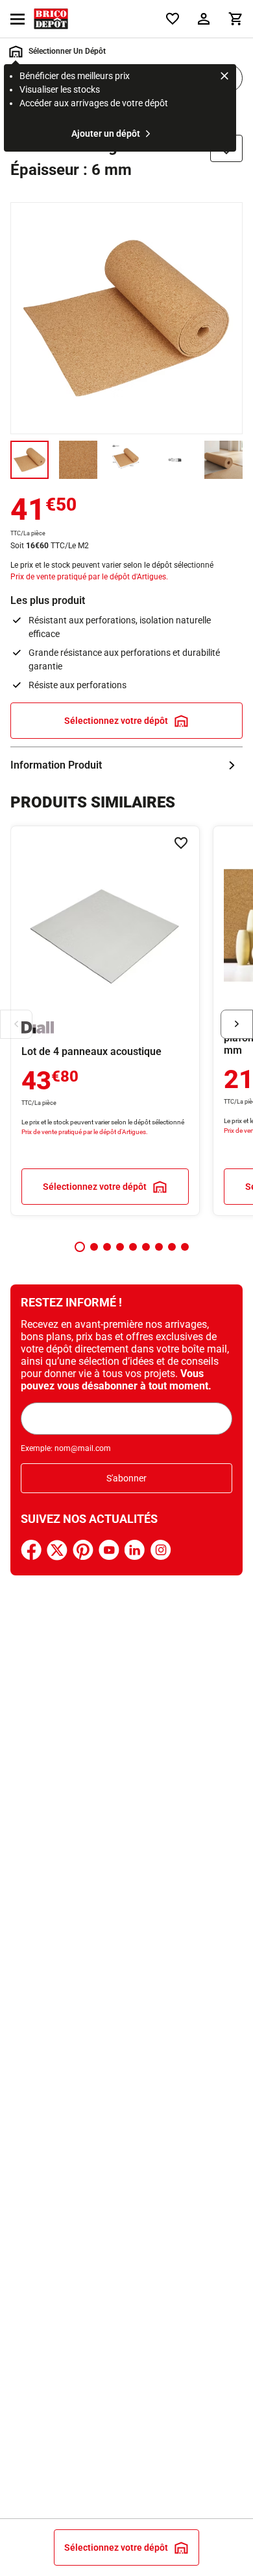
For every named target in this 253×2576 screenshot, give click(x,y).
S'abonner (126, 1478)
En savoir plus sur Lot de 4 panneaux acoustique (105, 1021)
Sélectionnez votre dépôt (116, 721)
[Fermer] (224, 78)
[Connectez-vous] (204, 19)
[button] (80, 1247)
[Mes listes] (173, 19)
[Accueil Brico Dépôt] (51, 19)
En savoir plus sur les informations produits (126, 765)
